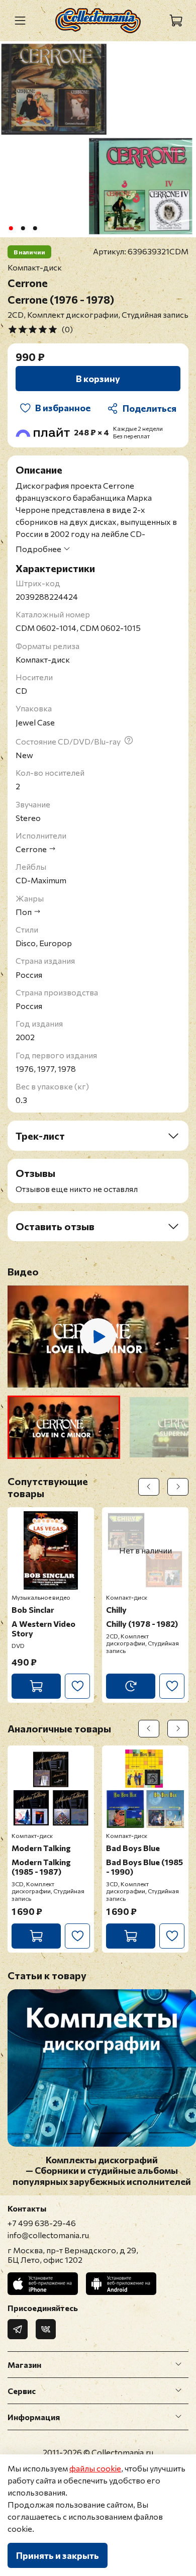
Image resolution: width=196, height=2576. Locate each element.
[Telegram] (18, 2329)
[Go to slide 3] (35, 228)
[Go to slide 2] (23, 228)
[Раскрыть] (178, 2364)
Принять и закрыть (58, 2555)
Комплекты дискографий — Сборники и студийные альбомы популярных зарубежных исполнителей (102, 2171)
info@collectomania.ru (48, 2235)
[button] (64, 1427)
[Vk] (46, 2329)
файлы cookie (95, 2468)
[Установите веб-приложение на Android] (121, 2284)
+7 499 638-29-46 (42, 2223)
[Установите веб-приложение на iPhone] (43, 2284)
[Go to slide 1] (11, 228)
